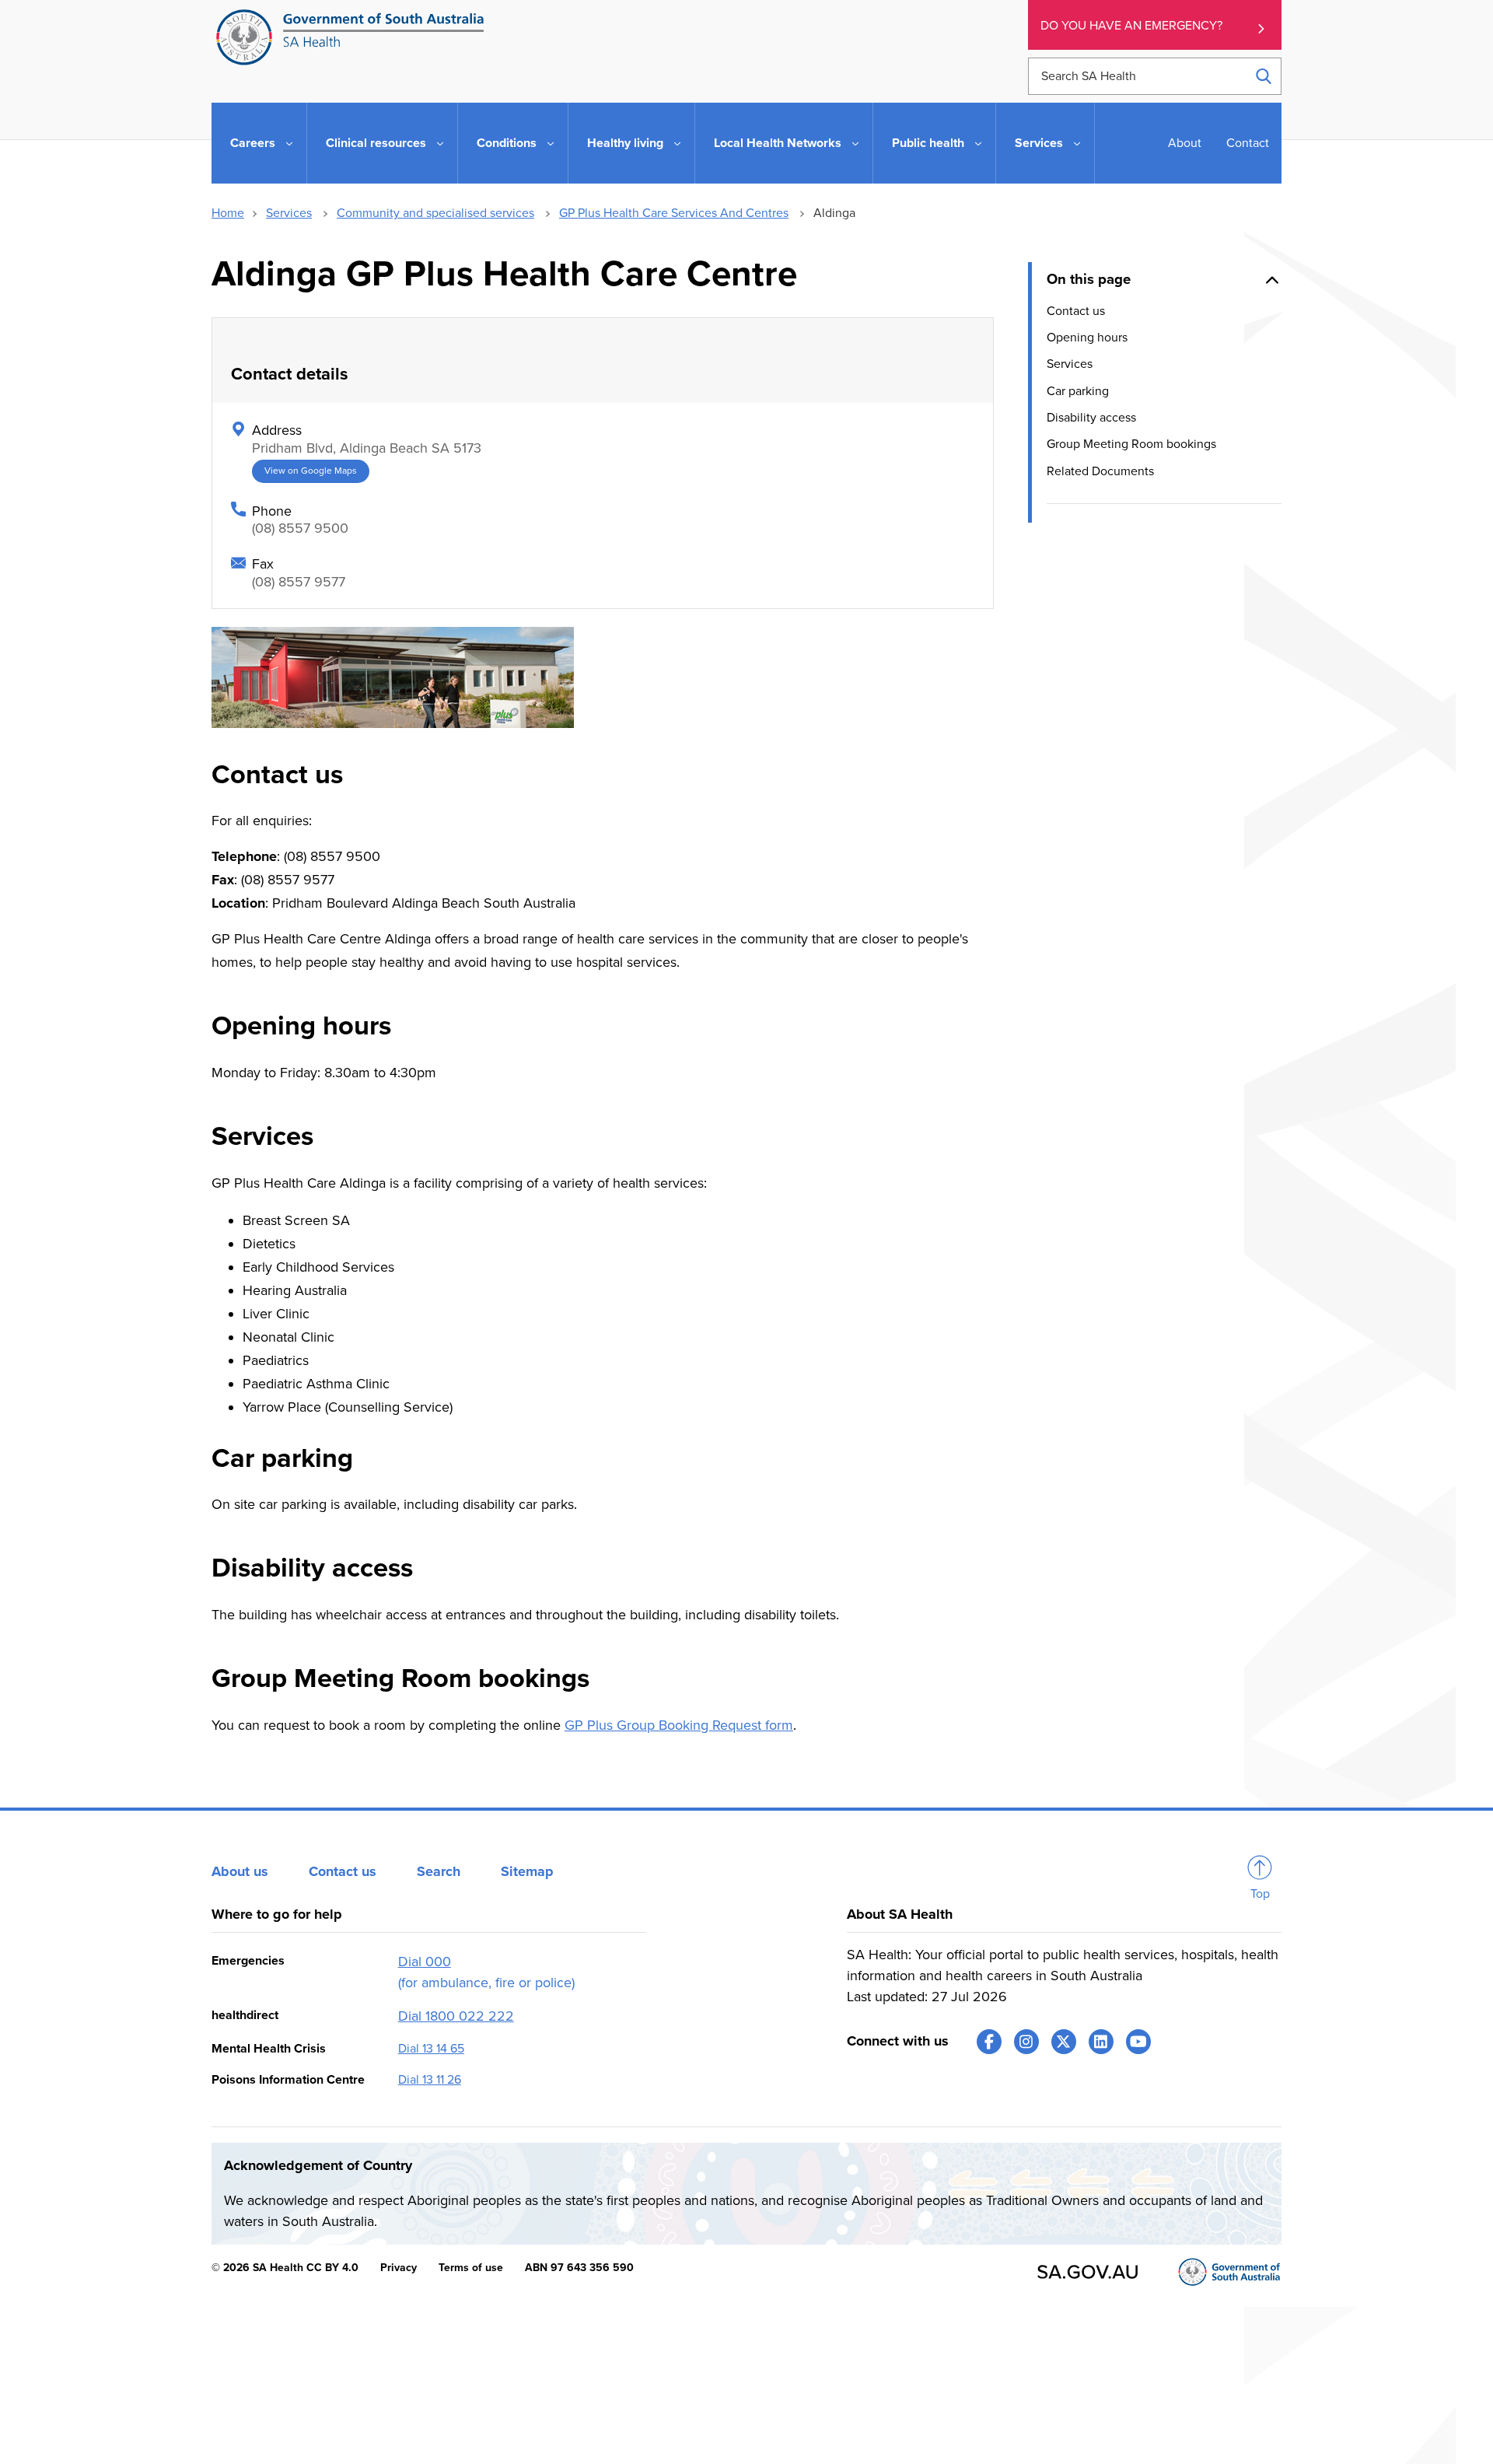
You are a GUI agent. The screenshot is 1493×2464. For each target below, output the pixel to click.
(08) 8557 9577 (299, 582)
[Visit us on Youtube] (1138, 2042)
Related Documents (1100, 471)
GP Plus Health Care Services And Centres (674, 213)
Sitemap (527, 1871)
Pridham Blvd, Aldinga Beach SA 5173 (367, 448)
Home (228, 213)
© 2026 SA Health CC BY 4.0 (285, 2268)
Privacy (399, 2268)
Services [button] (1039, 143)
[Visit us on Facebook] (989, 2042)
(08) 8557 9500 (300, 528)
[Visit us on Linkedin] (1101, 2042)
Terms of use (471, 2268)
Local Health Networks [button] (778, 143)
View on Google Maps (311, 471)
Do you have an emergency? (1131, 26)
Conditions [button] (507, 143)
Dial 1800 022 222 (456, 2016)
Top (1260, 1894)
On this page (1089, 279)
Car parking (1078, 390)
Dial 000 (425, 1962)
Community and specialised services (435, 213)
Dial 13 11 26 (430, 2080)
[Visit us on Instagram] (1026, 2042)
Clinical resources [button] (376, 143)
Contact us (1076, 310)
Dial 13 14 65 (431, 2049)
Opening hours (1087, 338)
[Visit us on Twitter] (1064, 2042)
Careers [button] (253, 143)
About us (240, 1871)
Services (289, 213)
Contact (1248, 143)
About (1185, 143)
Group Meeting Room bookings (1131, 444)
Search (439, 1871)
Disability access (1091, 418)
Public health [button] (928, 143)
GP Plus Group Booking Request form (679, 1725)
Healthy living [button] (625, 143)
